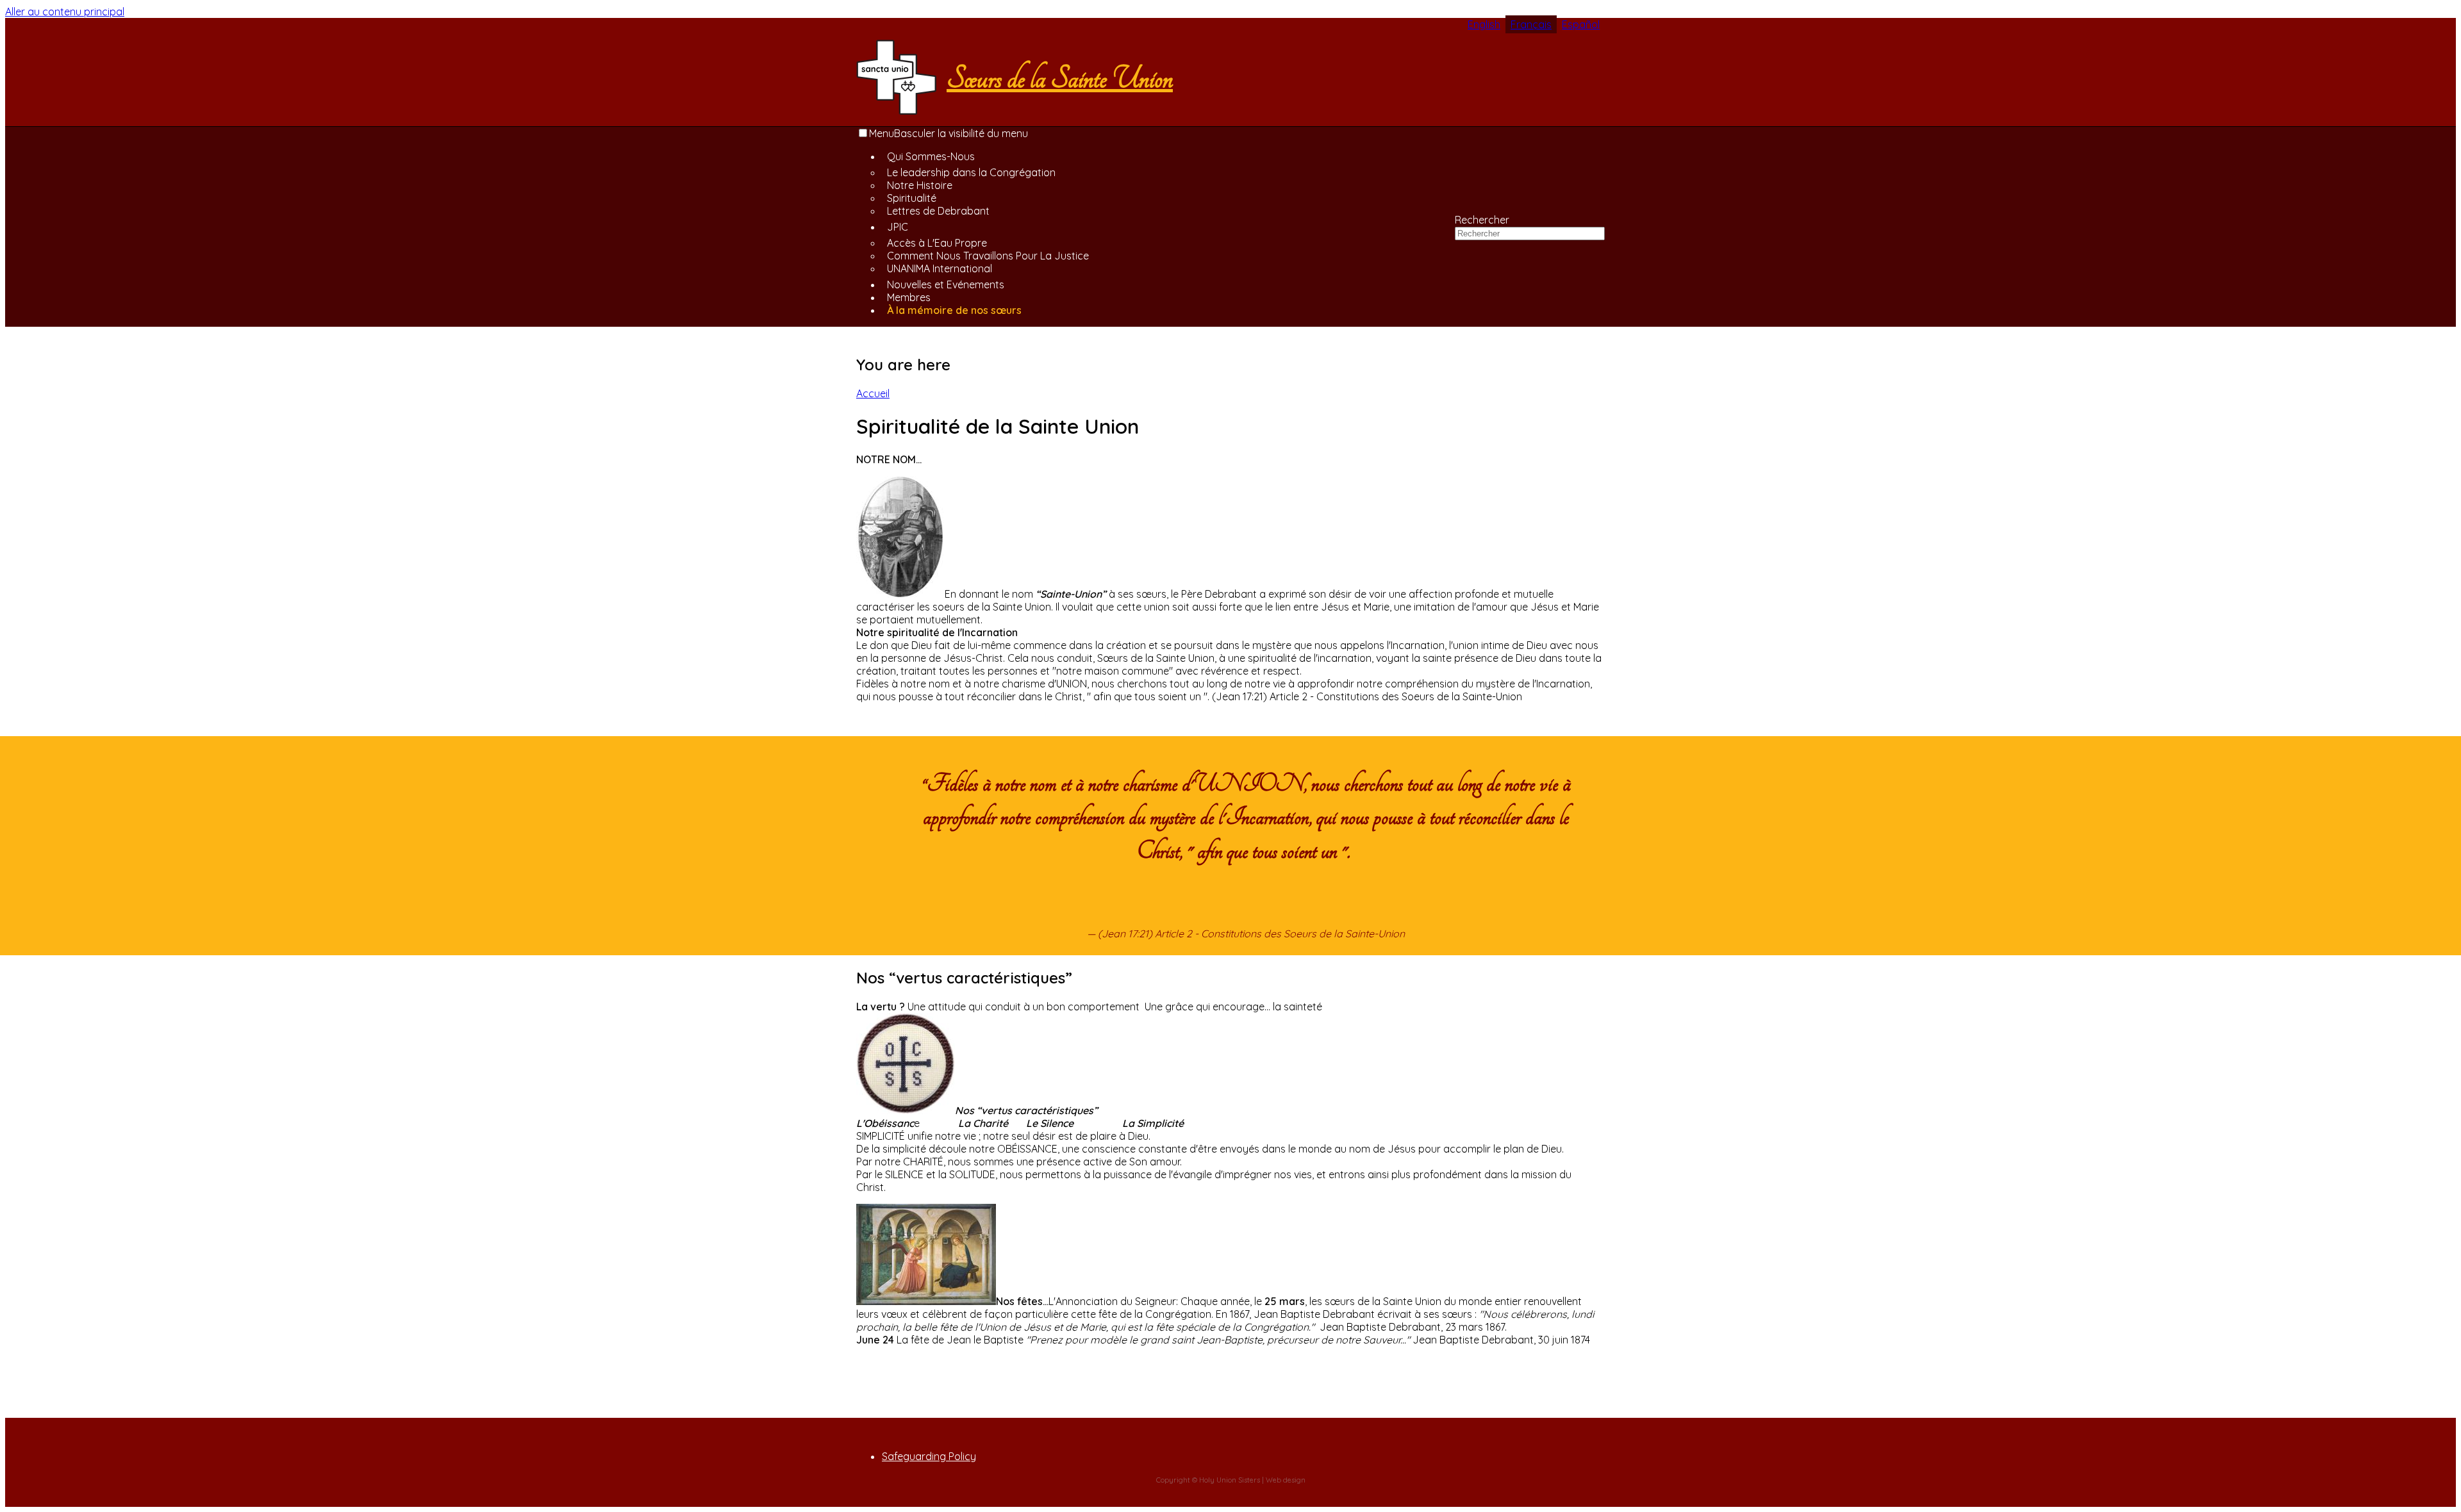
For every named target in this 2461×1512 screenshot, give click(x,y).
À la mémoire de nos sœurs (954, 310)
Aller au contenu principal (65, 12)
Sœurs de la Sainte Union (1060, 78)
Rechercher (1482, 220)
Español (1581, 24)
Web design (1286, 1480)
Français (1531, 24)
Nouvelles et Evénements (946, 284)
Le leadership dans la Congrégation (971, 172)
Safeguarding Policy (929, 1456)
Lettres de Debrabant (938, 211)
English (1484, 24)
